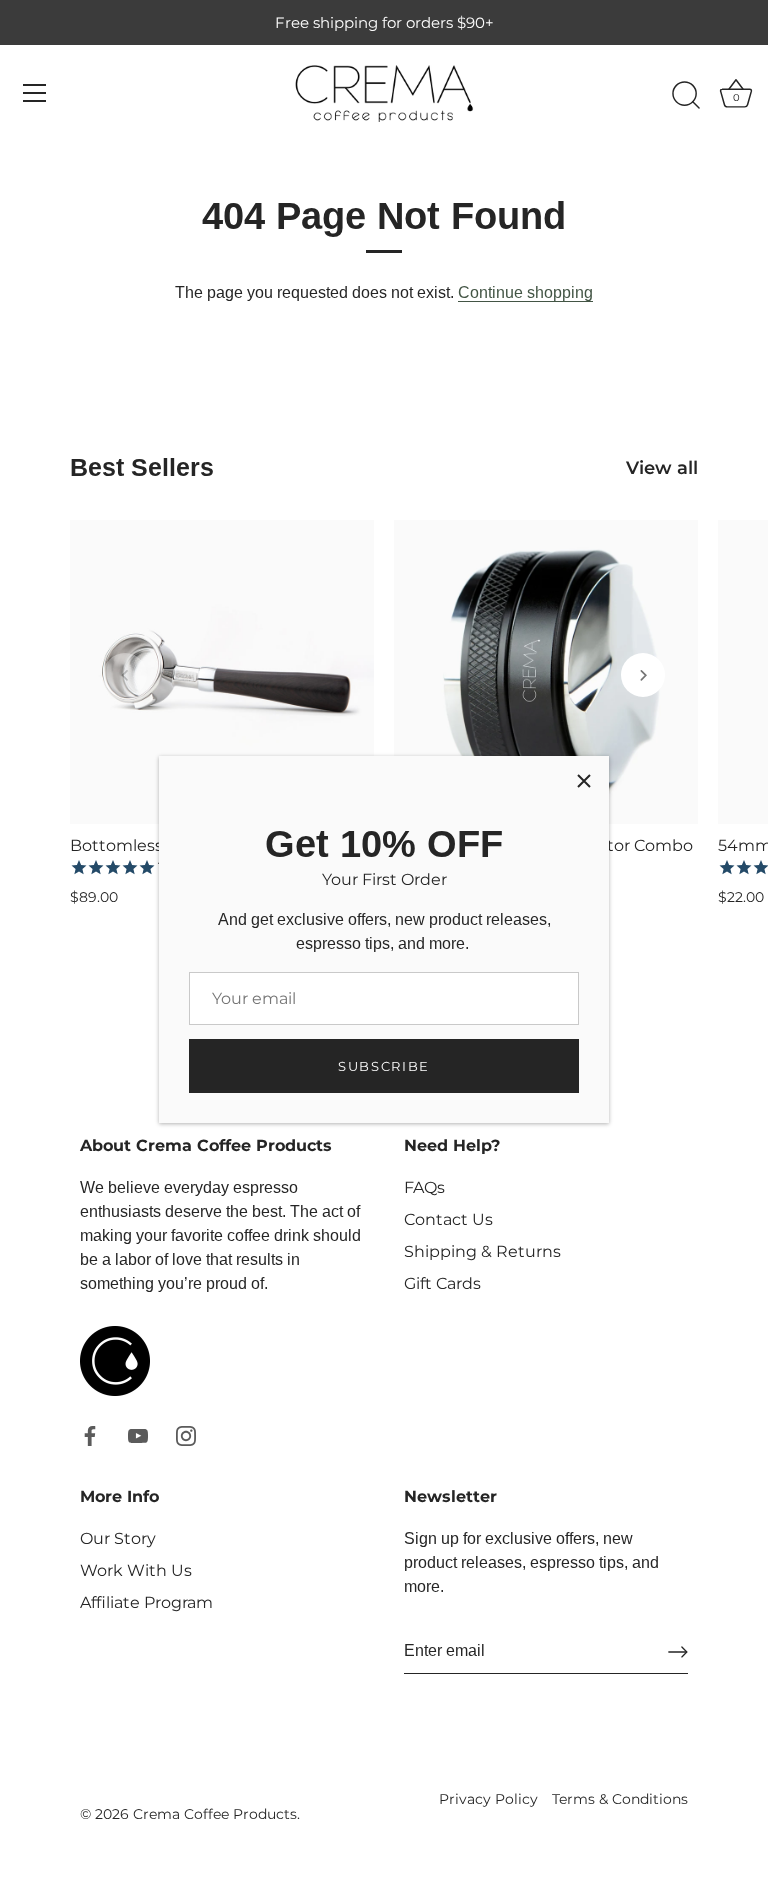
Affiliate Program (146, 1602)
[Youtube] (138, 1434)
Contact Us (448, 1219)
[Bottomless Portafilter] (222, 672)
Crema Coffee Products (215, 1814)
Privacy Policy (488, 1799)
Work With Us (136, 1570)
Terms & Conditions (620, 1799)
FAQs (424, 1187)
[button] (125, 675)
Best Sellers (142, 467)
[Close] (584, 781)
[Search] (686, 96)
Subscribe (384, 1066)
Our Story (118, 1538)
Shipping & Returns (482, 1251)
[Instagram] (186, 1434)
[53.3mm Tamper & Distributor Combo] (546, 672)
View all (662, 467)
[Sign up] (678, 1652)
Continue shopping (525, 292)
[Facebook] (90, 1434)
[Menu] (35, 93)
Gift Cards (442, 1283)
